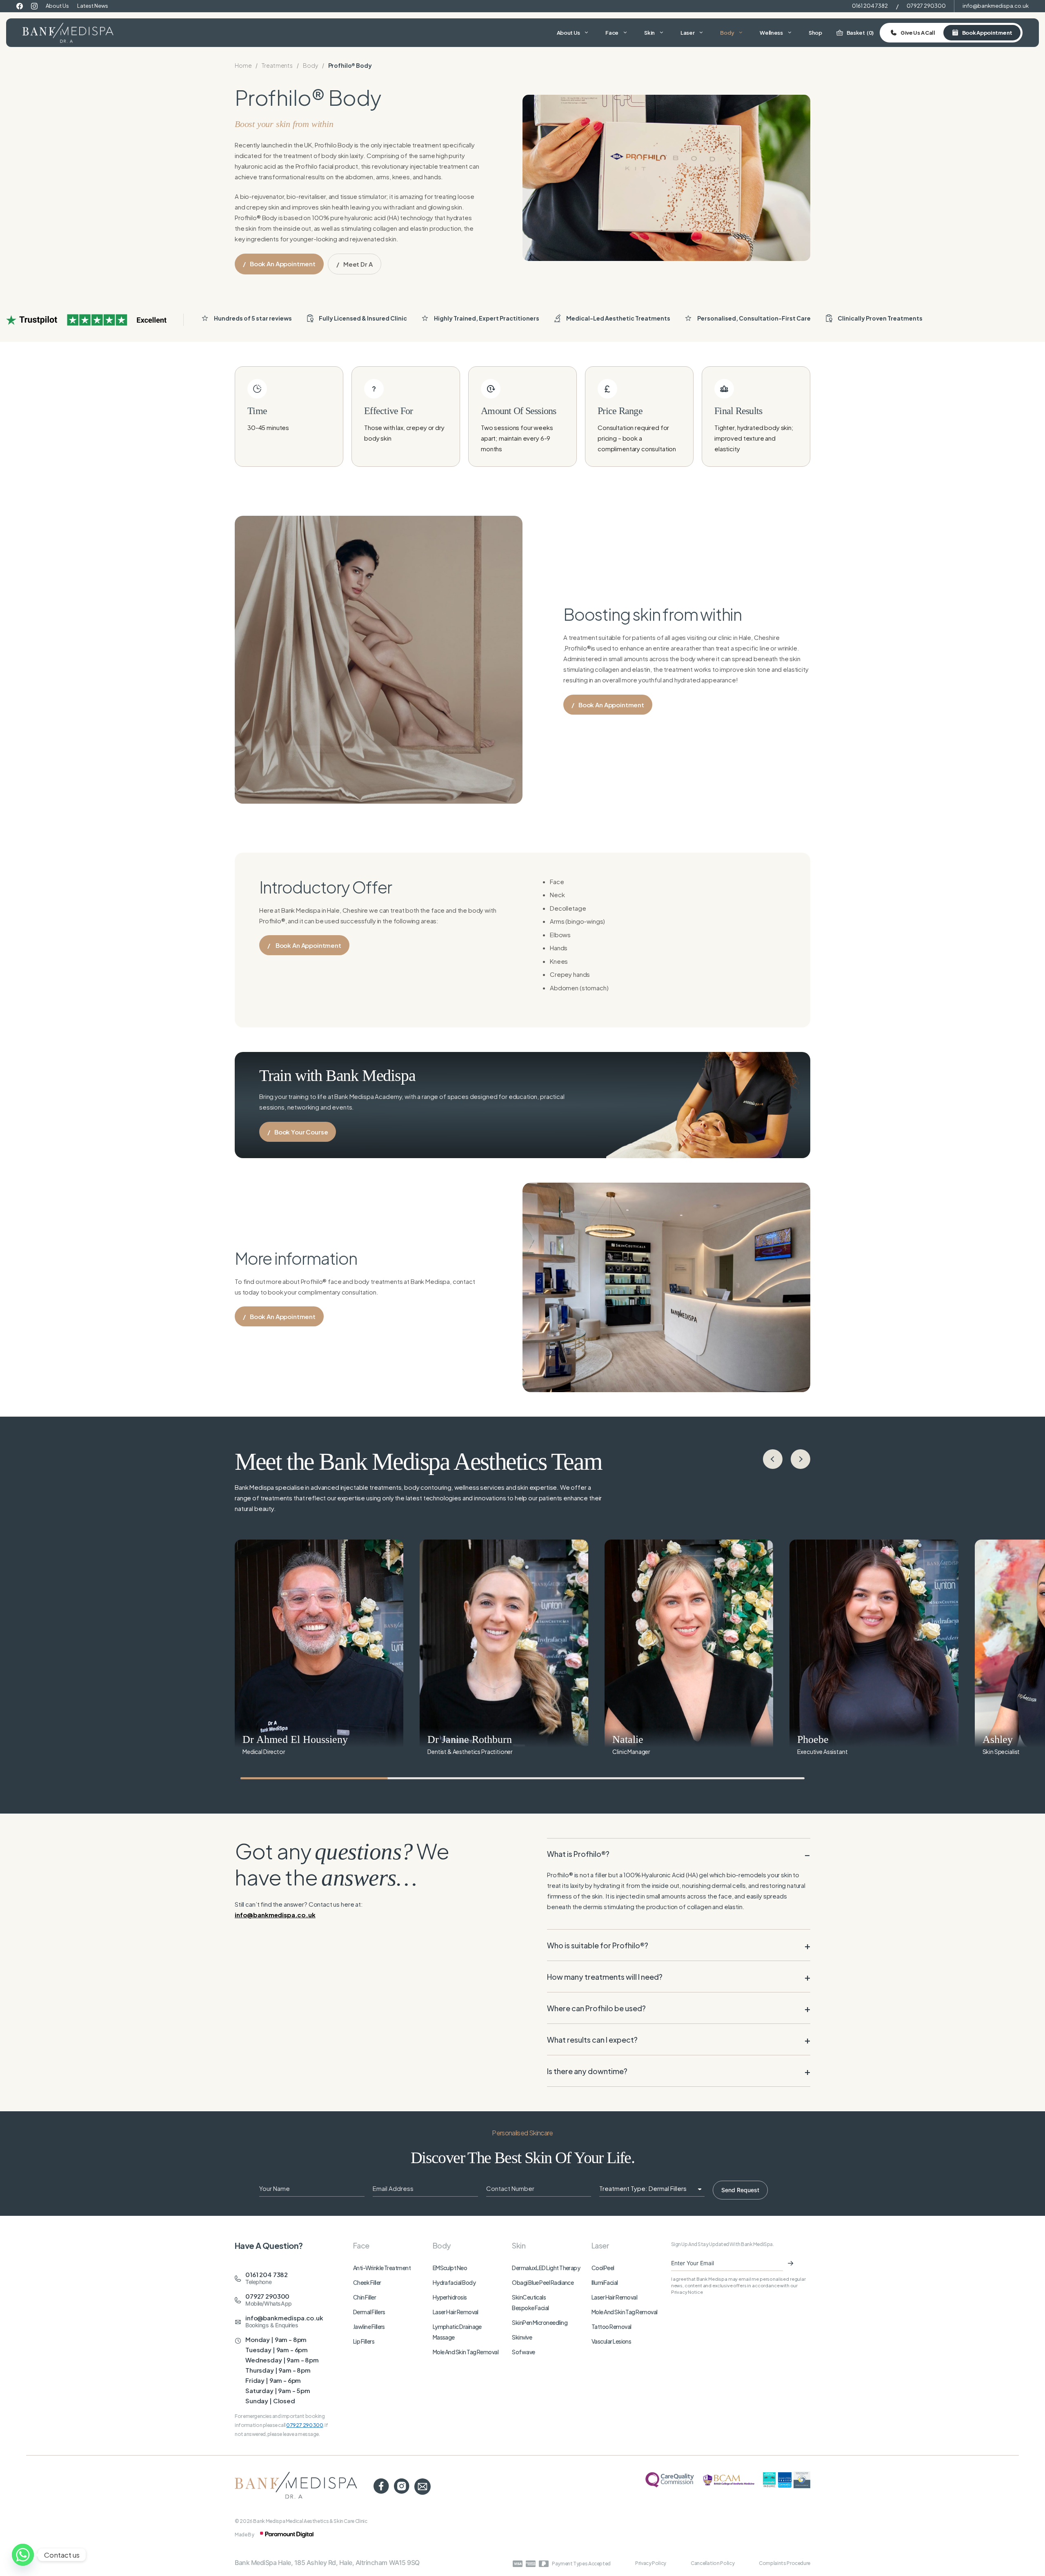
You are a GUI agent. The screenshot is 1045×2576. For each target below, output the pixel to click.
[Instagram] (34, 6)
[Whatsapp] (23, 2555)
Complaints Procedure (785, 2563)
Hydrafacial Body (454, 2282)
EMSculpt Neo (450, 2268)
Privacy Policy (651, 2563)
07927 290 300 (305, 2425)
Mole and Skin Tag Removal (466, 2352)
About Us (57, 6)
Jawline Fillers (369, 2326)
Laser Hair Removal (456, 2312)
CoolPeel (603, 2268)
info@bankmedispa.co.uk (996, 6)
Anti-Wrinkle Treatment (382, 2268)
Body (727, 33)
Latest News (93, 6)
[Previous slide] (773, 1459)
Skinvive (522, 2337)
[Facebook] (20, 6)
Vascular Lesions (611, 2341)
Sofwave (523, 2352)
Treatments (277, 65)
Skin (649, 33)
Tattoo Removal (611, 2326)
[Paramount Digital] (287, 2535)
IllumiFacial (605, 2282)
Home (243, 65)
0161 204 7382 (870, 6)
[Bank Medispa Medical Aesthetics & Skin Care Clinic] (68, 33)
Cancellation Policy (713, 2563)
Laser (688, 33)
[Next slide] (800, 1459)
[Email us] (422, 2487)
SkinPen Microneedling (540, 2322)
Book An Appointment (312, 948)
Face (612, 33)
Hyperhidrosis (450, 2297)
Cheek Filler (367, 2282)
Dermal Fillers (369, 2312)
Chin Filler (365, 2297)
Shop (815, 33)
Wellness (771, 33)
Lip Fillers (364, 2341)
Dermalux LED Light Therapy (546, 2268)
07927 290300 (926, 6)
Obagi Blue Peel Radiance (543, 2282)
